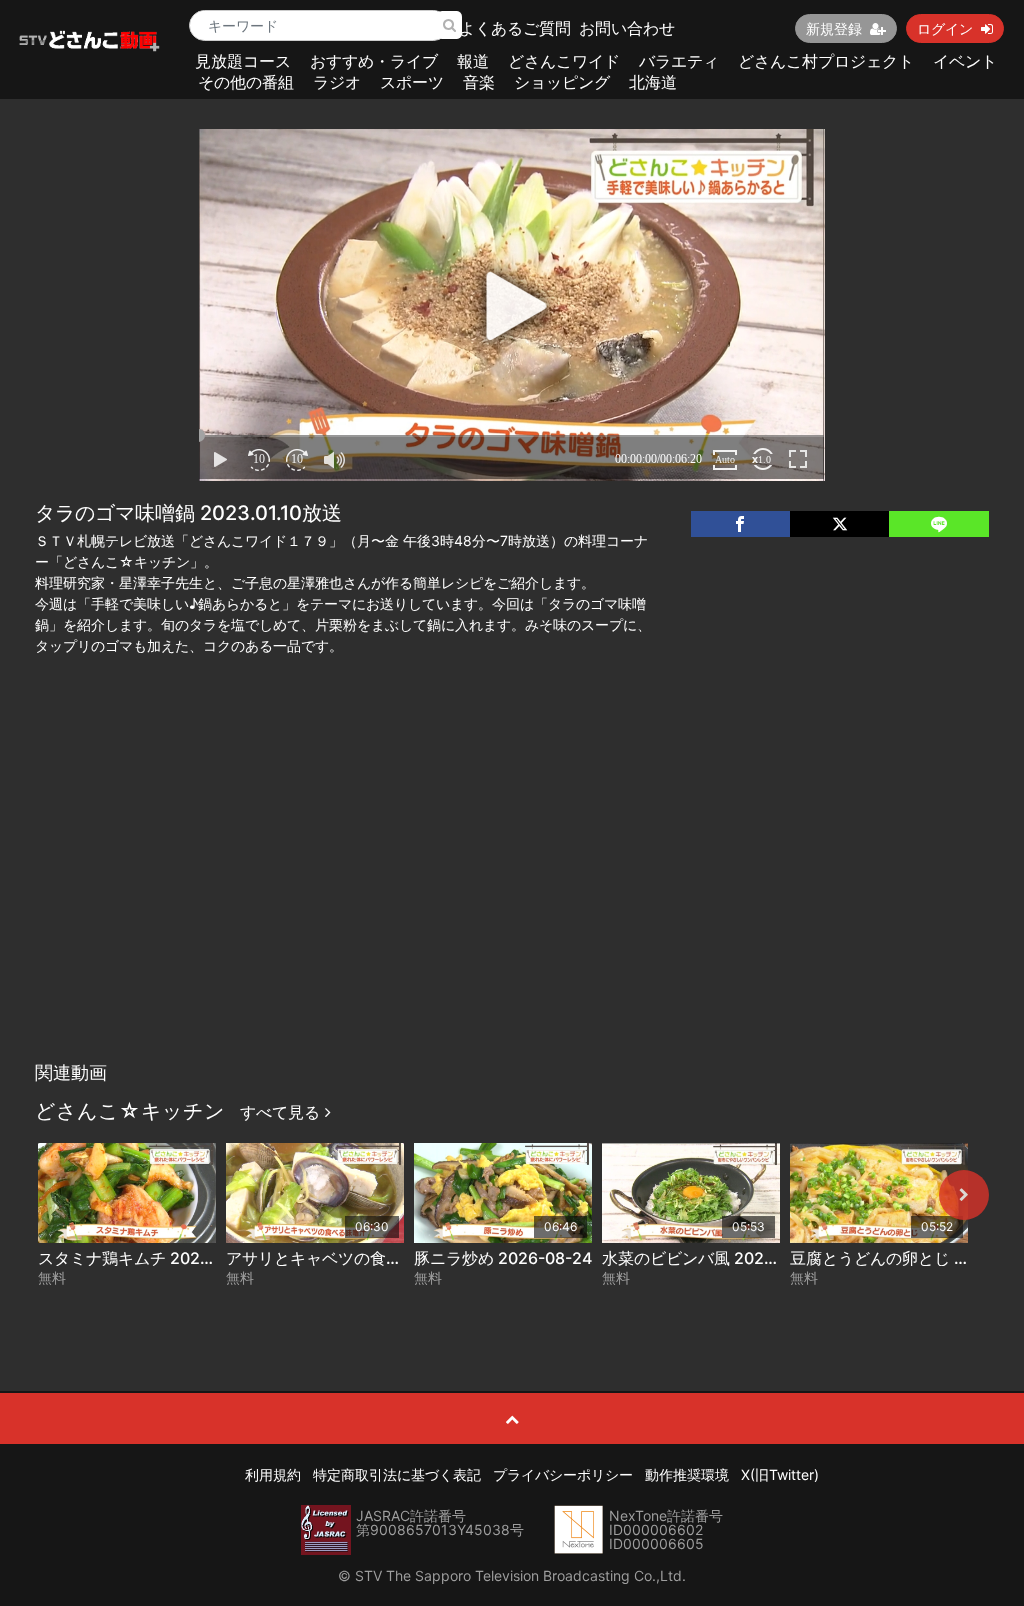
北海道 (653, 82)
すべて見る (282, 1112)
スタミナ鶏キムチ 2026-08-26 (151, 1258)
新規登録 (834, 28)
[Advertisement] (512, 902)
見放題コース (243, 61)
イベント (965, 61)
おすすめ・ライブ (374, 61)
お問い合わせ (627, 28)
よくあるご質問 (515, 28)
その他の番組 (246, 82)
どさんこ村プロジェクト (826, 61)
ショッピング (562, 82)
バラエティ (679, 61)
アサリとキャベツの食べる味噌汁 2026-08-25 (395, 1258)
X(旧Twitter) (780, 1474)
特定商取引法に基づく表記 (397, 1474)
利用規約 (273, 1474)
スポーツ (412, 82)
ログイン (945, 28)
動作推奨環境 (687, 1474)
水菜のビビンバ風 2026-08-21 (714, 1258)
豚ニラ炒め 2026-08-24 (503, 1258)
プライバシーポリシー (563, 1474)
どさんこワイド (564, 61)
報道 (473, 61)
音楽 (479, 82)
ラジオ (337, 82)
